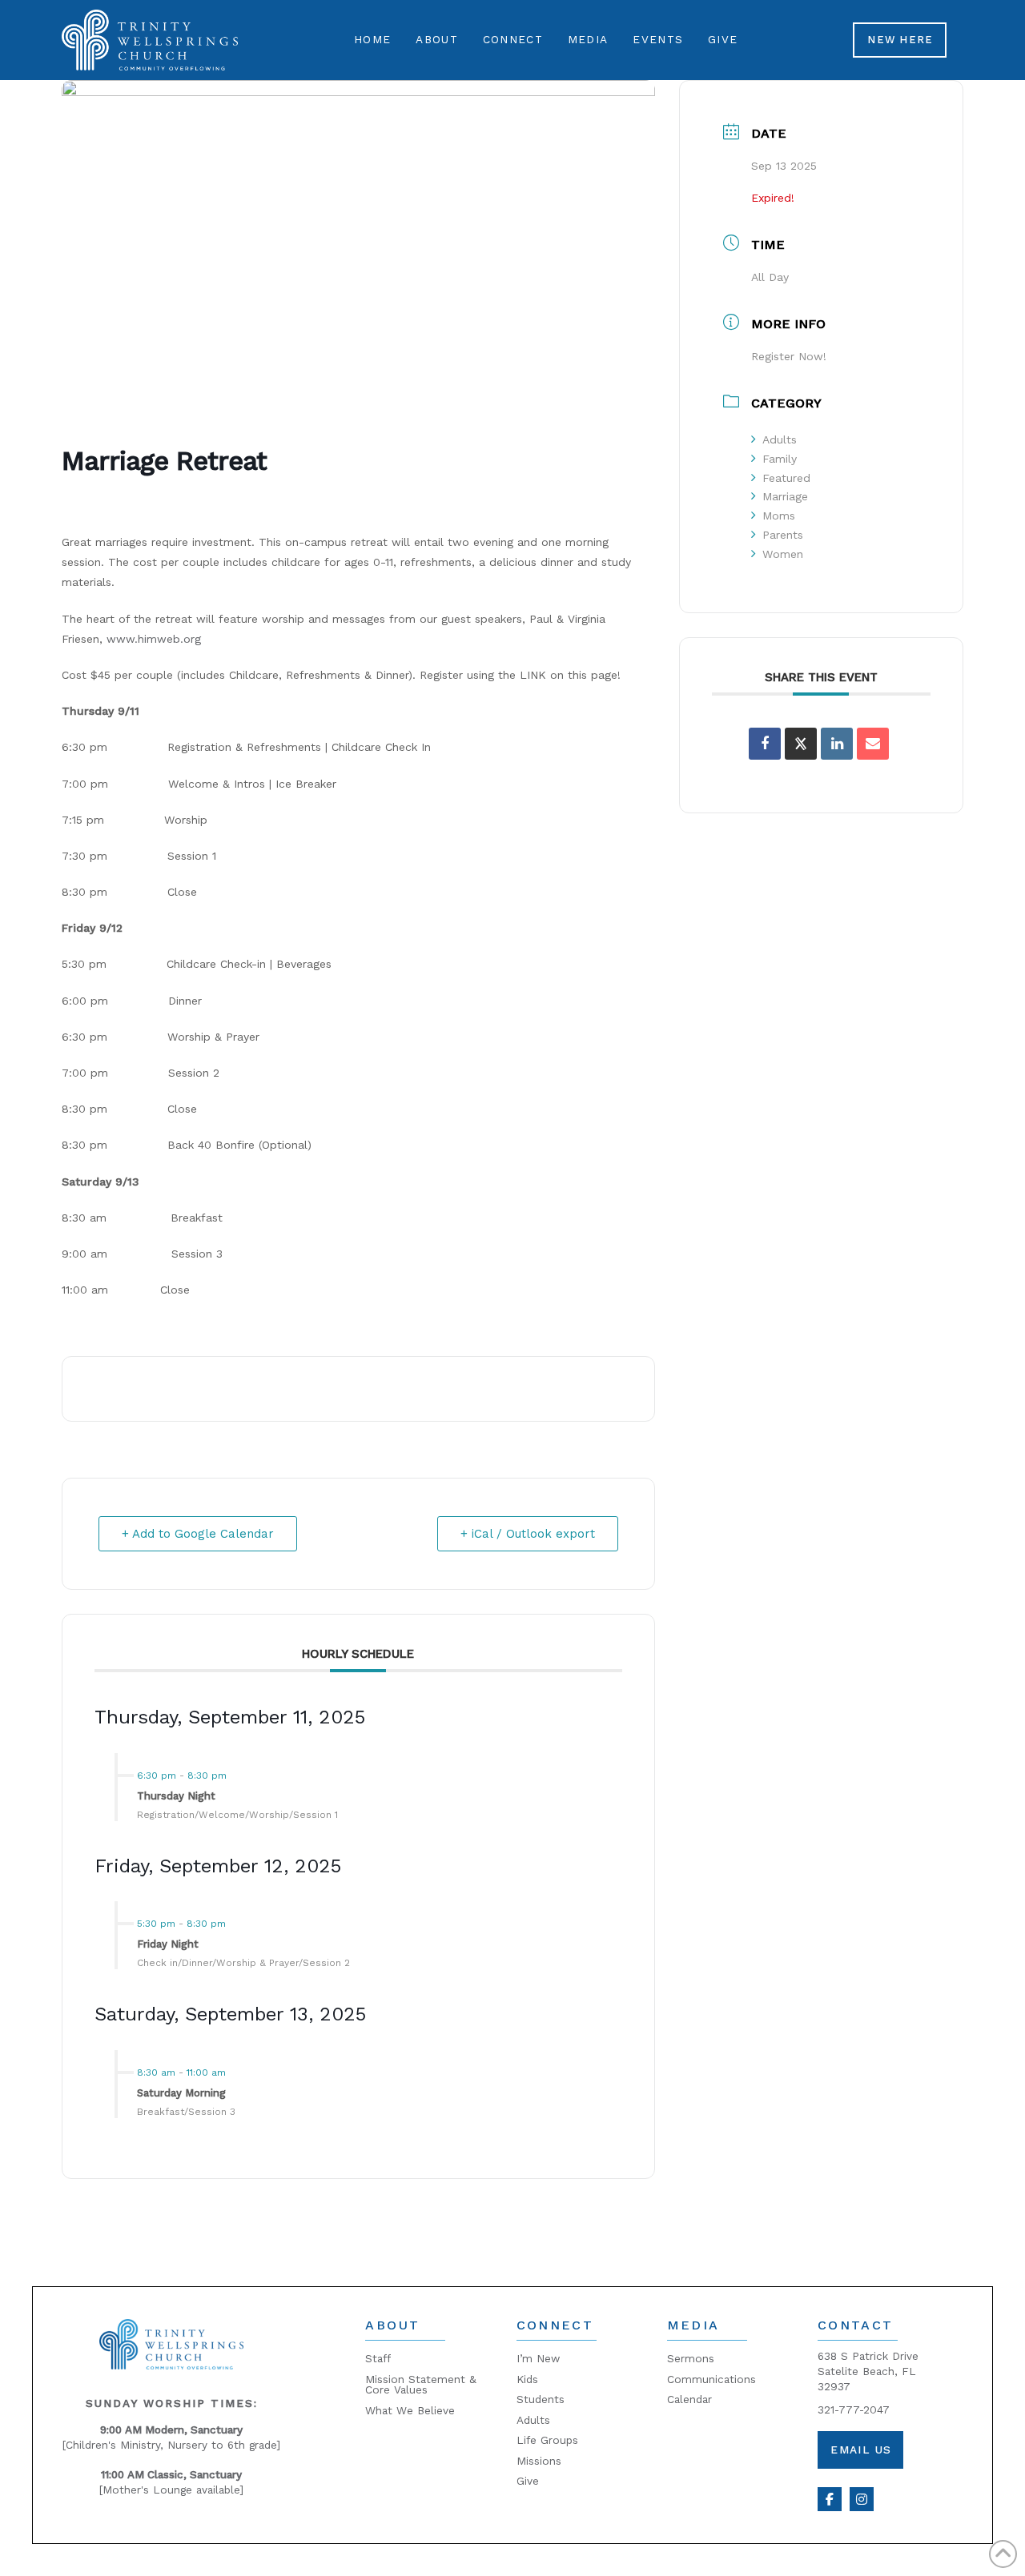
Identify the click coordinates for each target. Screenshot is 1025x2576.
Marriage (785, 496)
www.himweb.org (154, 639)
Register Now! (789, 356)
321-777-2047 (854, 2409)
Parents (783, 535)
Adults (780, 439)
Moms (779, 516)
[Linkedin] (837, 744)
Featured (786, 478)
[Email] (873, 744)
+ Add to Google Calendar (198, 1534)
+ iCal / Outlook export (528, 1534)
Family (780, 459)
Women (783, 554)
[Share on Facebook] (765, 744)
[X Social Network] (801, 744)
